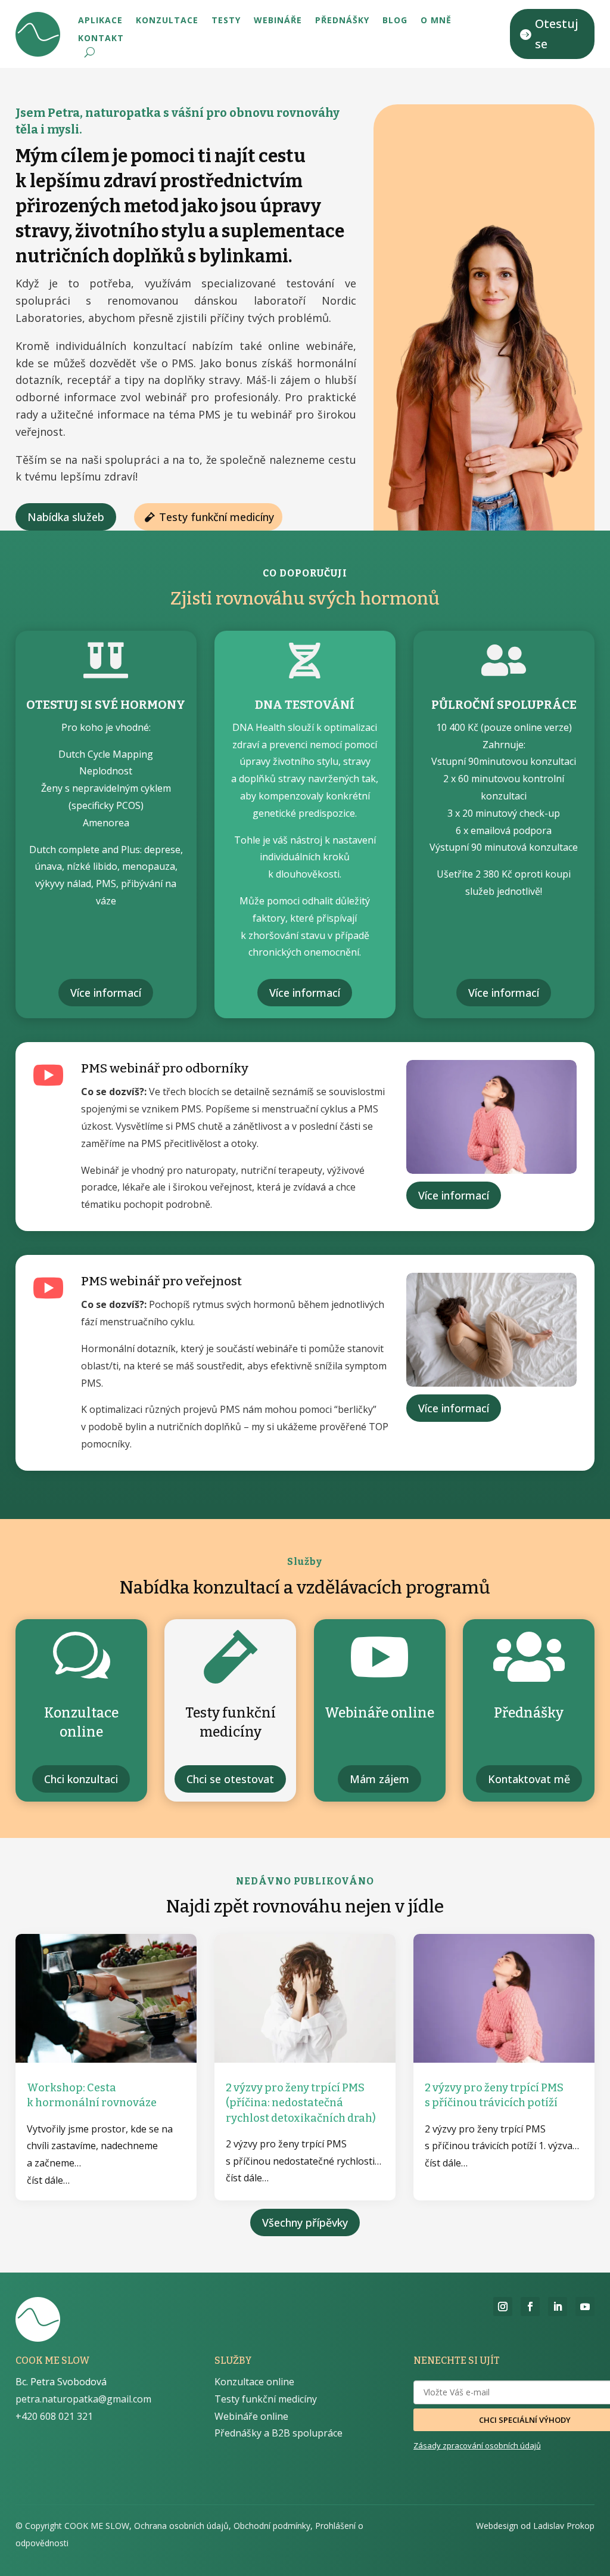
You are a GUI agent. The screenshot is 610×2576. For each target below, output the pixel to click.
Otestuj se (557, 34)
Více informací (106, 993)
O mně (436, 21)
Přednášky (342, 21)
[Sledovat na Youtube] (585, 2307)
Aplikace (100, 21)
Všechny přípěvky (305, 2222)
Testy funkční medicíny (217, 517)
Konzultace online (254, 2382)
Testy (226, 21)
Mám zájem (379, 1779)
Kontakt (101, 39)
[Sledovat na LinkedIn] (558, 2307)
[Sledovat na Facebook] (530, 2307)
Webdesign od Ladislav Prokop (535, 2526)
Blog (395, 21)
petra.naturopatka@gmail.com (83, 2399)
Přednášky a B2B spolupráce (278, 2433)
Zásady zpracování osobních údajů (477, 2445)
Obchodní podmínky (272, 2526)
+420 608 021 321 (54, 2416)
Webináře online (251, 2416)
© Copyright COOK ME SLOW (72, 2526)
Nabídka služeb (66, 517)
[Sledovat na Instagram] (503, 2307)
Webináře (278, 21)
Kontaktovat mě (529, 1779)
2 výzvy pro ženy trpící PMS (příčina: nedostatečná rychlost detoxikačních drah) (301, 2103)
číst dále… (48, 2180)
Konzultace (167, 21)
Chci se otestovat (230, 1779)
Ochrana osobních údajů (181, 2526)
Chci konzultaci (81, 1779)
